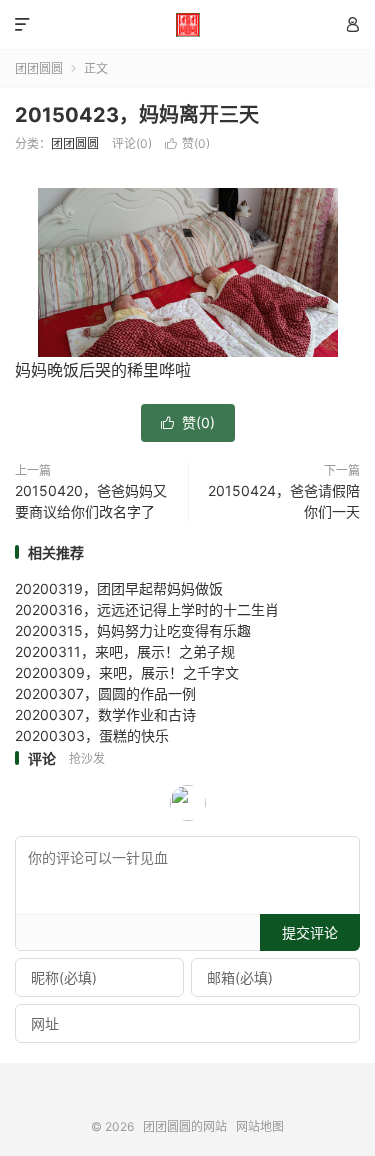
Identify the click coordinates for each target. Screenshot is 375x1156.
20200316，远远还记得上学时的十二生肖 (147, 609)
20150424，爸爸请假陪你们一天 (284, 501)
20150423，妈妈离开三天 (137, 115)
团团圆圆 (39, 68)
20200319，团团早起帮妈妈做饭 (119, 588)
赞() (187, 143)
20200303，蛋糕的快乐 (92, 735)
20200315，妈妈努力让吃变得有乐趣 (133, 630)
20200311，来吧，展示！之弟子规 (125, 651)
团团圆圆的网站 (187, 25)
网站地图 (260, 1126)
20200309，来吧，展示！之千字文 (127, 672)
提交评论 (310, 932)
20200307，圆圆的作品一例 (105, 693)
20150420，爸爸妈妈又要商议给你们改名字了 (91, 501)
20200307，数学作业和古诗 (105, 714)
